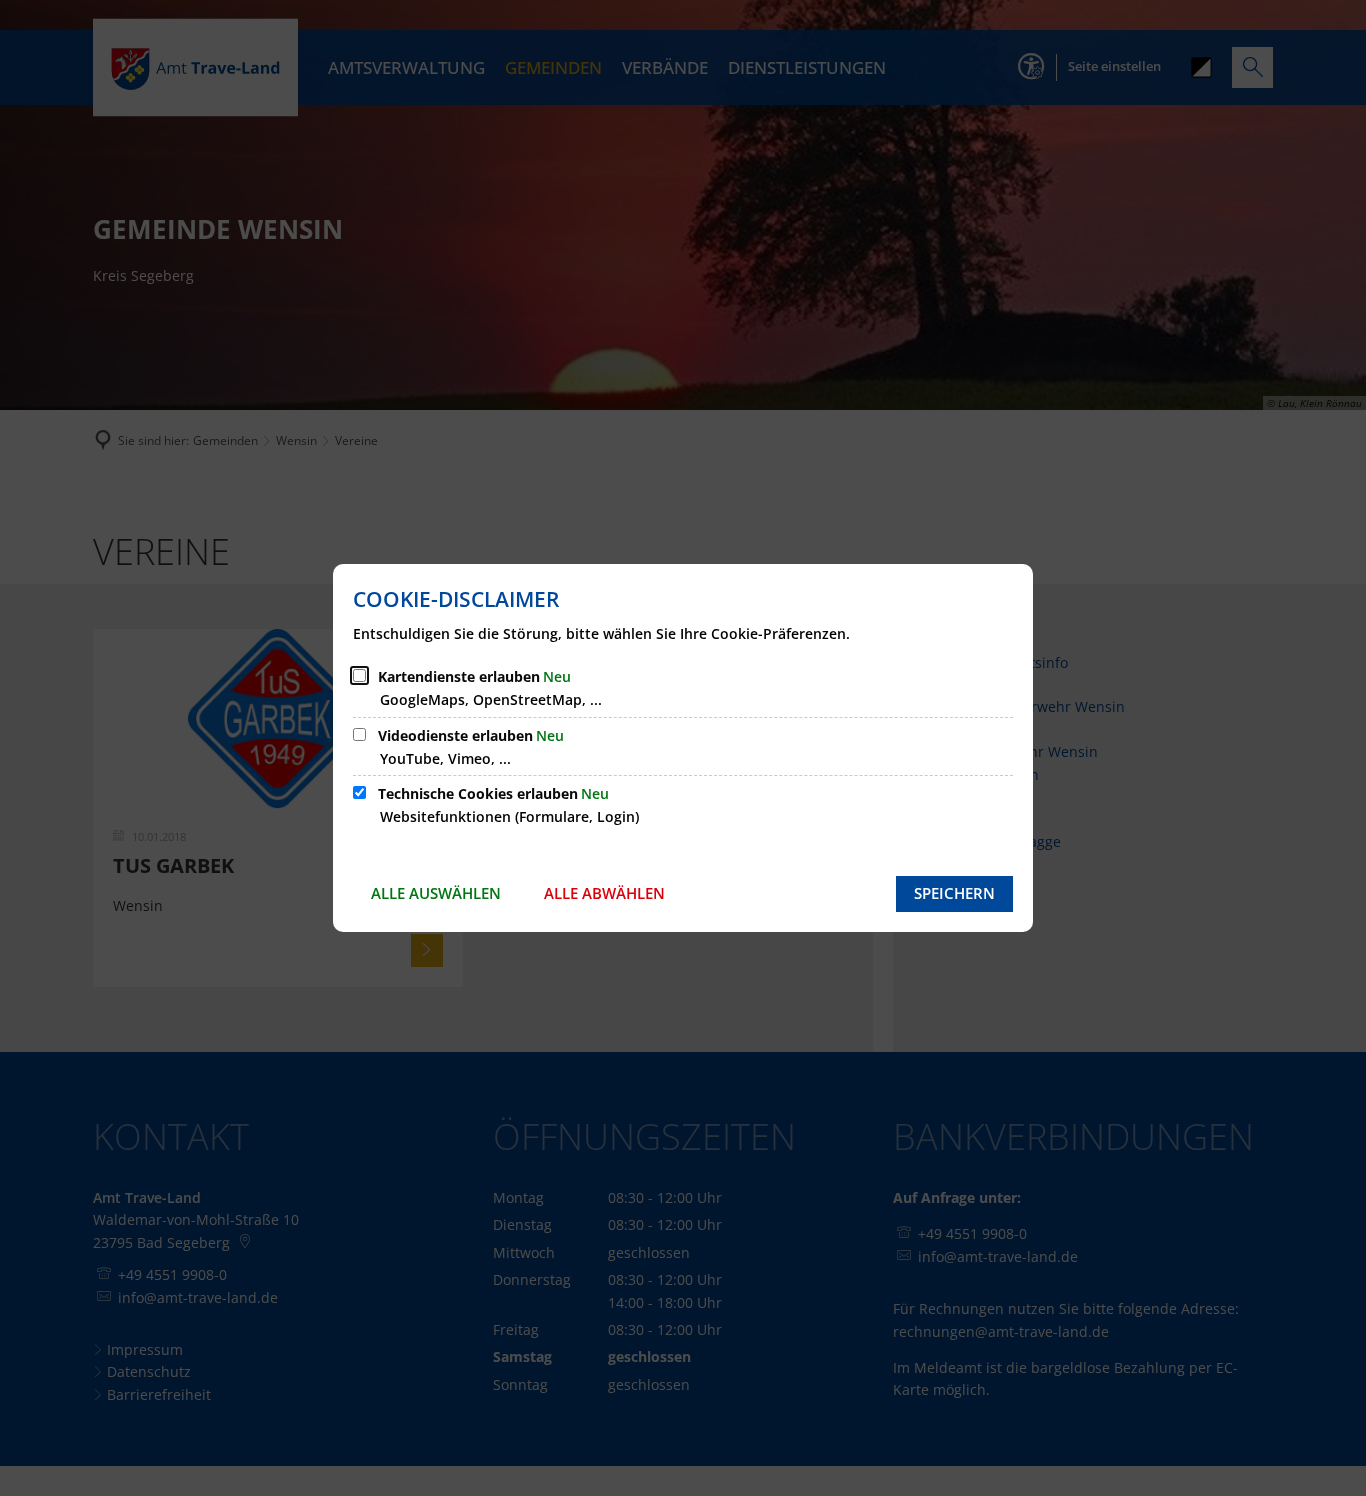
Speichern (954, 893)
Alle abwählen (604, 893)
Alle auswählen (436, 893)
